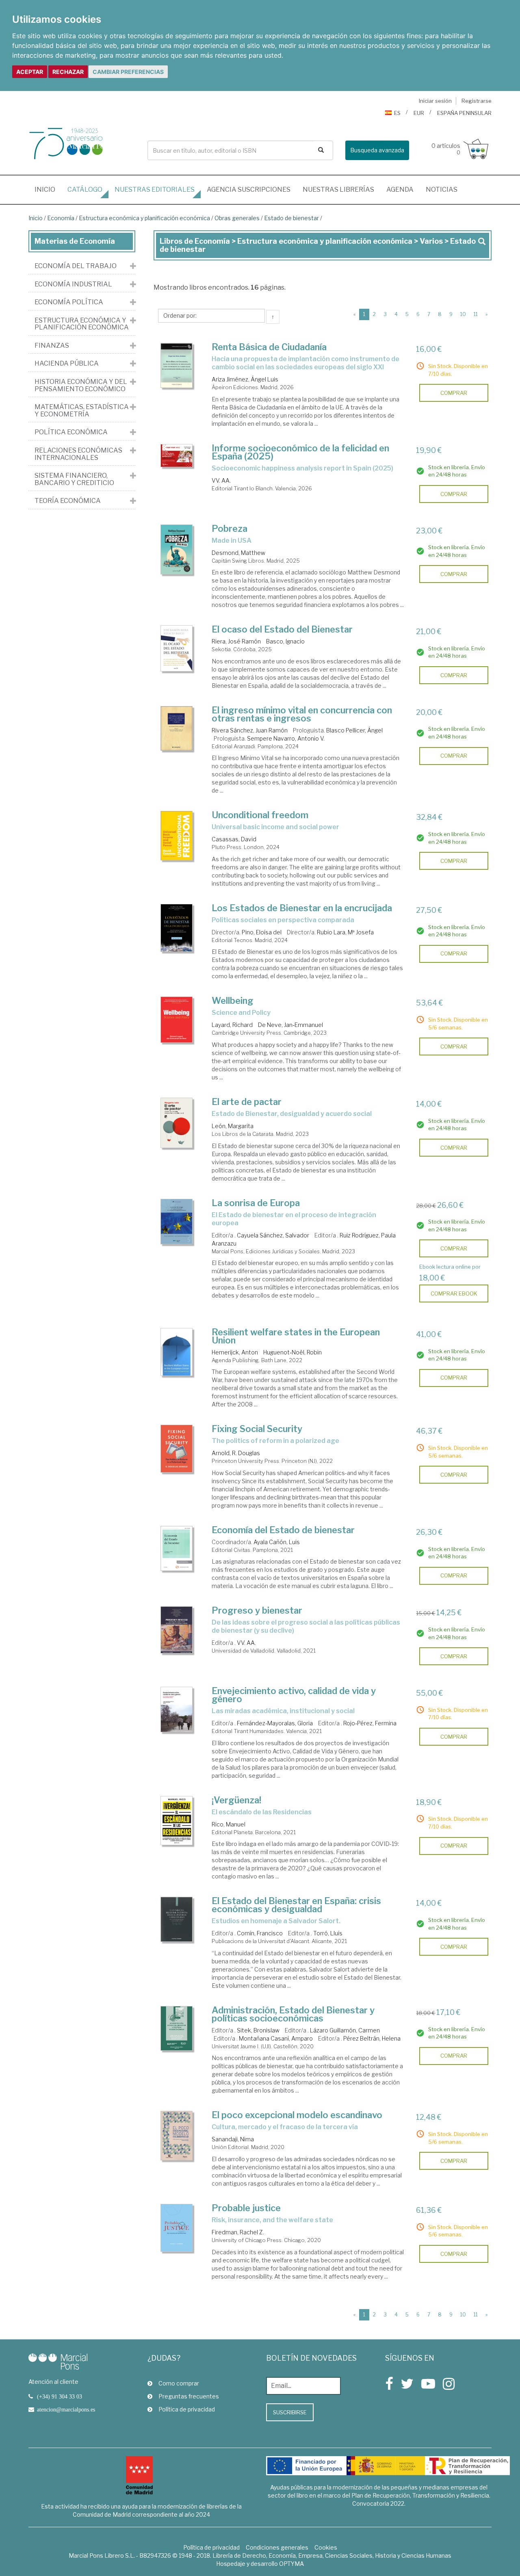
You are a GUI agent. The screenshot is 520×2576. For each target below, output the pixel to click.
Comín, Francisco (260, 1933)
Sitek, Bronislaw (258, 2030)
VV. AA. (221, 480)
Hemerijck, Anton (235, 1352)
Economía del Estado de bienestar (283, 1530)
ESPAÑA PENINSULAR (464, 113)
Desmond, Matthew (238, 553)
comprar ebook (454, 1293)
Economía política (69, 302)
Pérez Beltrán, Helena (372, 2038)
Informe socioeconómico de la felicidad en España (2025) (300, 452)
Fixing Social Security (257, 1429)
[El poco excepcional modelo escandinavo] (177, 2136)
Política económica (71, 432)
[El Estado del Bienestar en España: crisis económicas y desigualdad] (177, 1919)
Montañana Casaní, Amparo (276, 2038)
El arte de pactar (247, 1102)
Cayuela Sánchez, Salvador (273, 1235)
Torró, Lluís (328, 1933)
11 (476, 314)
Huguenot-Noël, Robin (292, 1352)
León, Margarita (233, 1126)
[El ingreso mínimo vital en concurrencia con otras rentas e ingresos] (177, 729)
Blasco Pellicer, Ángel (354, 730)
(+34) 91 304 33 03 (60, 2396)
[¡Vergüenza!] (177, 1821)
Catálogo (85, 190)
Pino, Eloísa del (262, 932)
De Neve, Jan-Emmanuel (290, 1025)
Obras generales (237, 218)
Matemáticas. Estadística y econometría (82, 411)
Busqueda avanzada (377, 150)
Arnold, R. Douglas (236, 1453)
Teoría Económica (68, 501)
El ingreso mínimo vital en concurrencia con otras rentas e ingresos (302, 714)
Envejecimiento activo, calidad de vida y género (294, 1695)
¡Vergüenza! (236, 1800)
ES (397, 113)
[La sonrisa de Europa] (177, 1222)
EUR (419, 113)
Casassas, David (234, 839)
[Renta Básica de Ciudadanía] (177, 365)
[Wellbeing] (177, 1019)
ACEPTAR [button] (30, 72)
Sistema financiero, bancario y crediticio (74, 479)
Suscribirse (290, 2412)
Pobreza (230, 529)
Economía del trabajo (76, 266)
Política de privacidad (187, 2409)
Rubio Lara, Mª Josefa (345, 932)
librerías (338, 190)
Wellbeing (233, 1001)
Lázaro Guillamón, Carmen (345, 2030)
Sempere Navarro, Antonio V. (286, 738)
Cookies (326, 2547)
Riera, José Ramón (236, 641)
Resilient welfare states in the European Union (296, 1336)
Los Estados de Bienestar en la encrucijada (302, 908)
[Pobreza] (177, 549)
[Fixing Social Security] (177, 1448)
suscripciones (249, 190)
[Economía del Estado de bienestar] (177, 1548)
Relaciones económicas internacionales (78, 454)
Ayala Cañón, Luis (277, 1542)
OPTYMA (291, 2564)
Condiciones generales (277, 2547)
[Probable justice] (177, 2228)
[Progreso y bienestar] (177, 1630)
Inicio (48, 189)
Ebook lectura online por (450, 1267)
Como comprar (179, 2383)
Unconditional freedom (260, 815)
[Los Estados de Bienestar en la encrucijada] (177, 928)
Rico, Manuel (229, 1824)
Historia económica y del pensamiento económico (81, 385)
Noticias (442, 190)
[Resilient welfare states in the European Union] (177, 1352)
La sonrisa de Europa (256, 1203)
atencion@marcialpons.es (66, 2409)
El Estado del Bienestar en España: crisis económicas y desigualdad (296, 1905)
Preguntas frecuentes (189, 2396)
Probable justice (246, 2208)
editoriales (155, 190)
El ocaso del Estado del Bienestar (282, 629)
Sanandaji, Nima (233, 2139)
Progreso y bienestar (257, 1610)
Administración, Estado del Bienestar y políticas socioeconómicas (293, 2014)
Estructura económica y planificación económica (144, 218)
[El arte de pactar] (177, 1123)
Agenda (400, 190)
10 (463, 314)
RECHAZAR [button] (68, 72)
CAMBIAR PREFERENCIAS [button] (128, 72)
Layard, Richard (232, 1025)
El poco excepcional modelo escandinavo (297, 2115)
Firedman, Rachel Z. (238, 2232)
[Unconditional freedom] (177, 836)
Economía (61, 218)
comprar (454, 393)
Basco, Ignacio (285, 641)
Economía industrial (73, 284)
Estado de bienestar (291, 218)
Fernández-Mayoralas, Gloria (275, 1723)
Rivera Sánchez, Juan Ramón (250, 730)
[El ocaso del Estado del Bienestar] (177, 648)
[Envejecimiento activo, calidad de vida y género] (177, 1709)
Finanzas (52, 346)
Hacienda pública (67, 364)
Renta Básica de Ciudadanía (269, 347)
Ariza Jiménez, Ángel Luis (245, 379)
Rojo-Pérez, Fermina (370, 1723)
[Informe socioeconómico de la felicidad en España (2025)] (177, 456)
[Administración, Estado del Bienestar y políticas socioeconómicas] (177, 2028)
